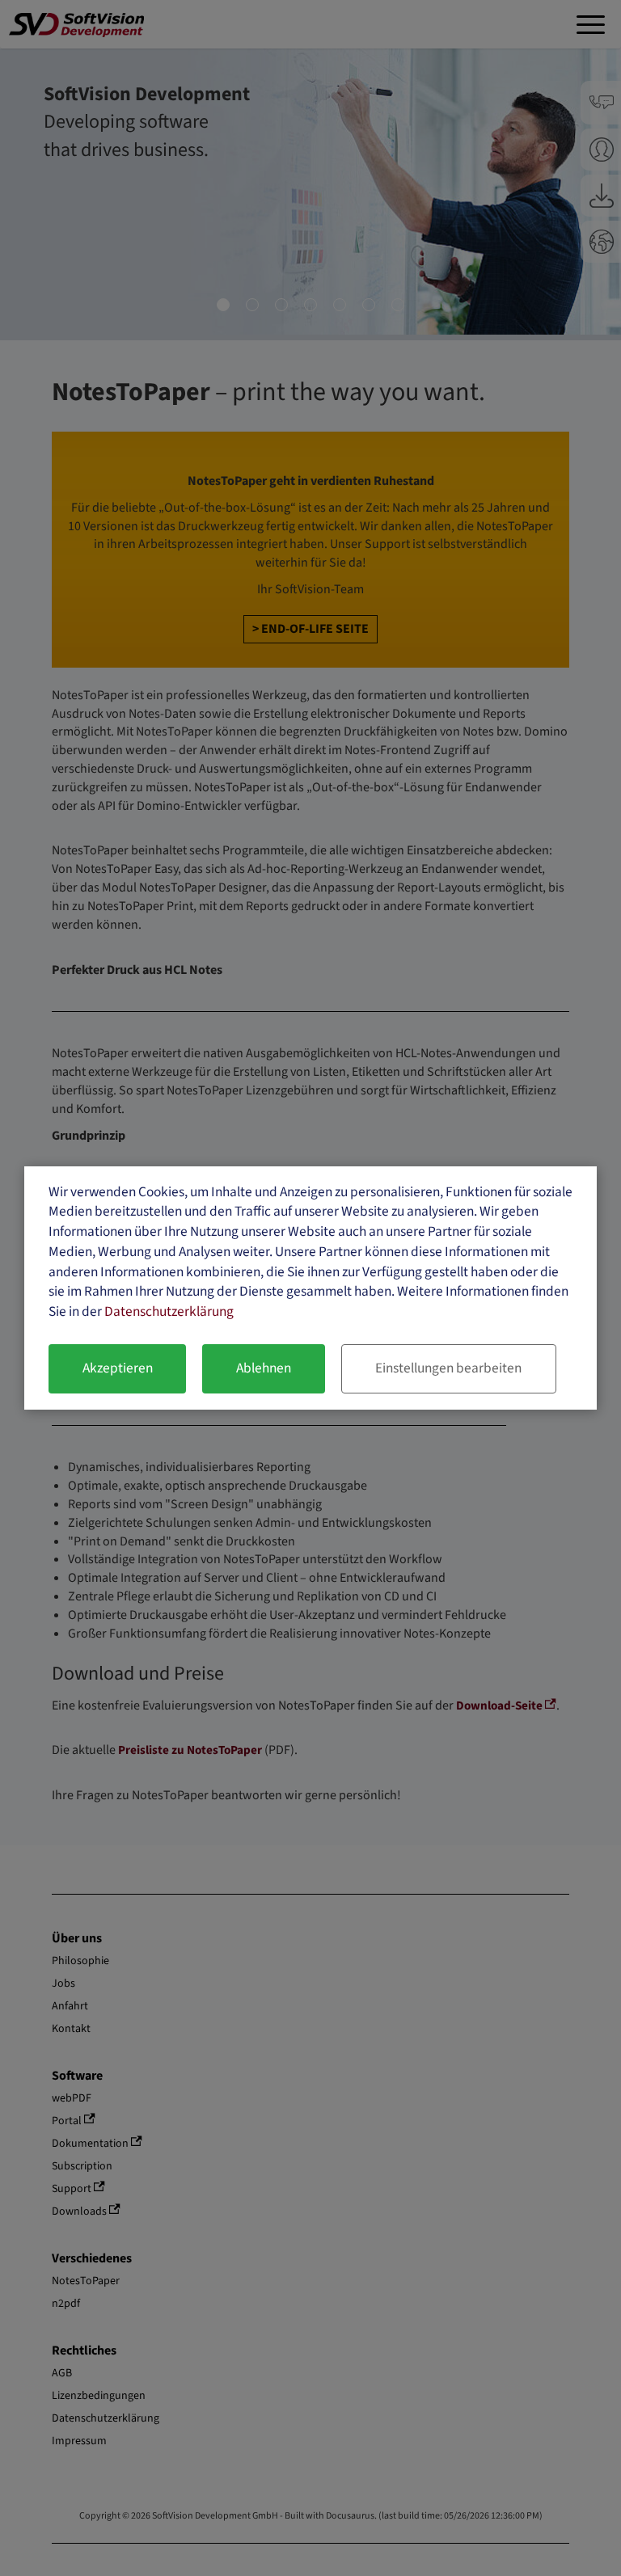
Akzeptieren (118, 1368)
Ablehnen (264, 1368)
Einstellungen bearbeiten (448, 1368)
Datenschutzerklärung (169, 1311)
